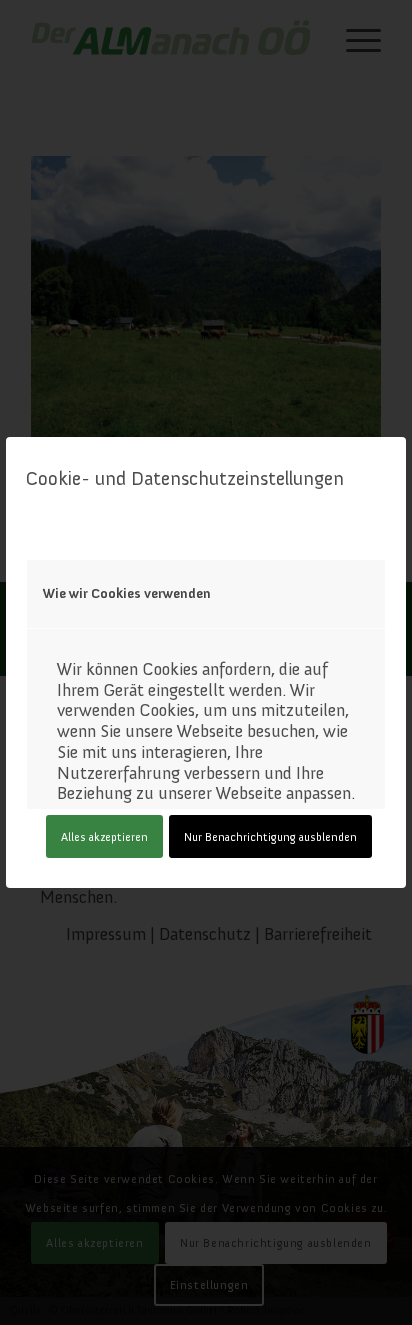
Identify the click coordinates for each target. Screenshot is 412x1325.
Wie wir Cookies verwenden (127, 593)
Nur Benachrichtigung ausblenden (270, 837)
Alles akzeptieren (104, 837)
